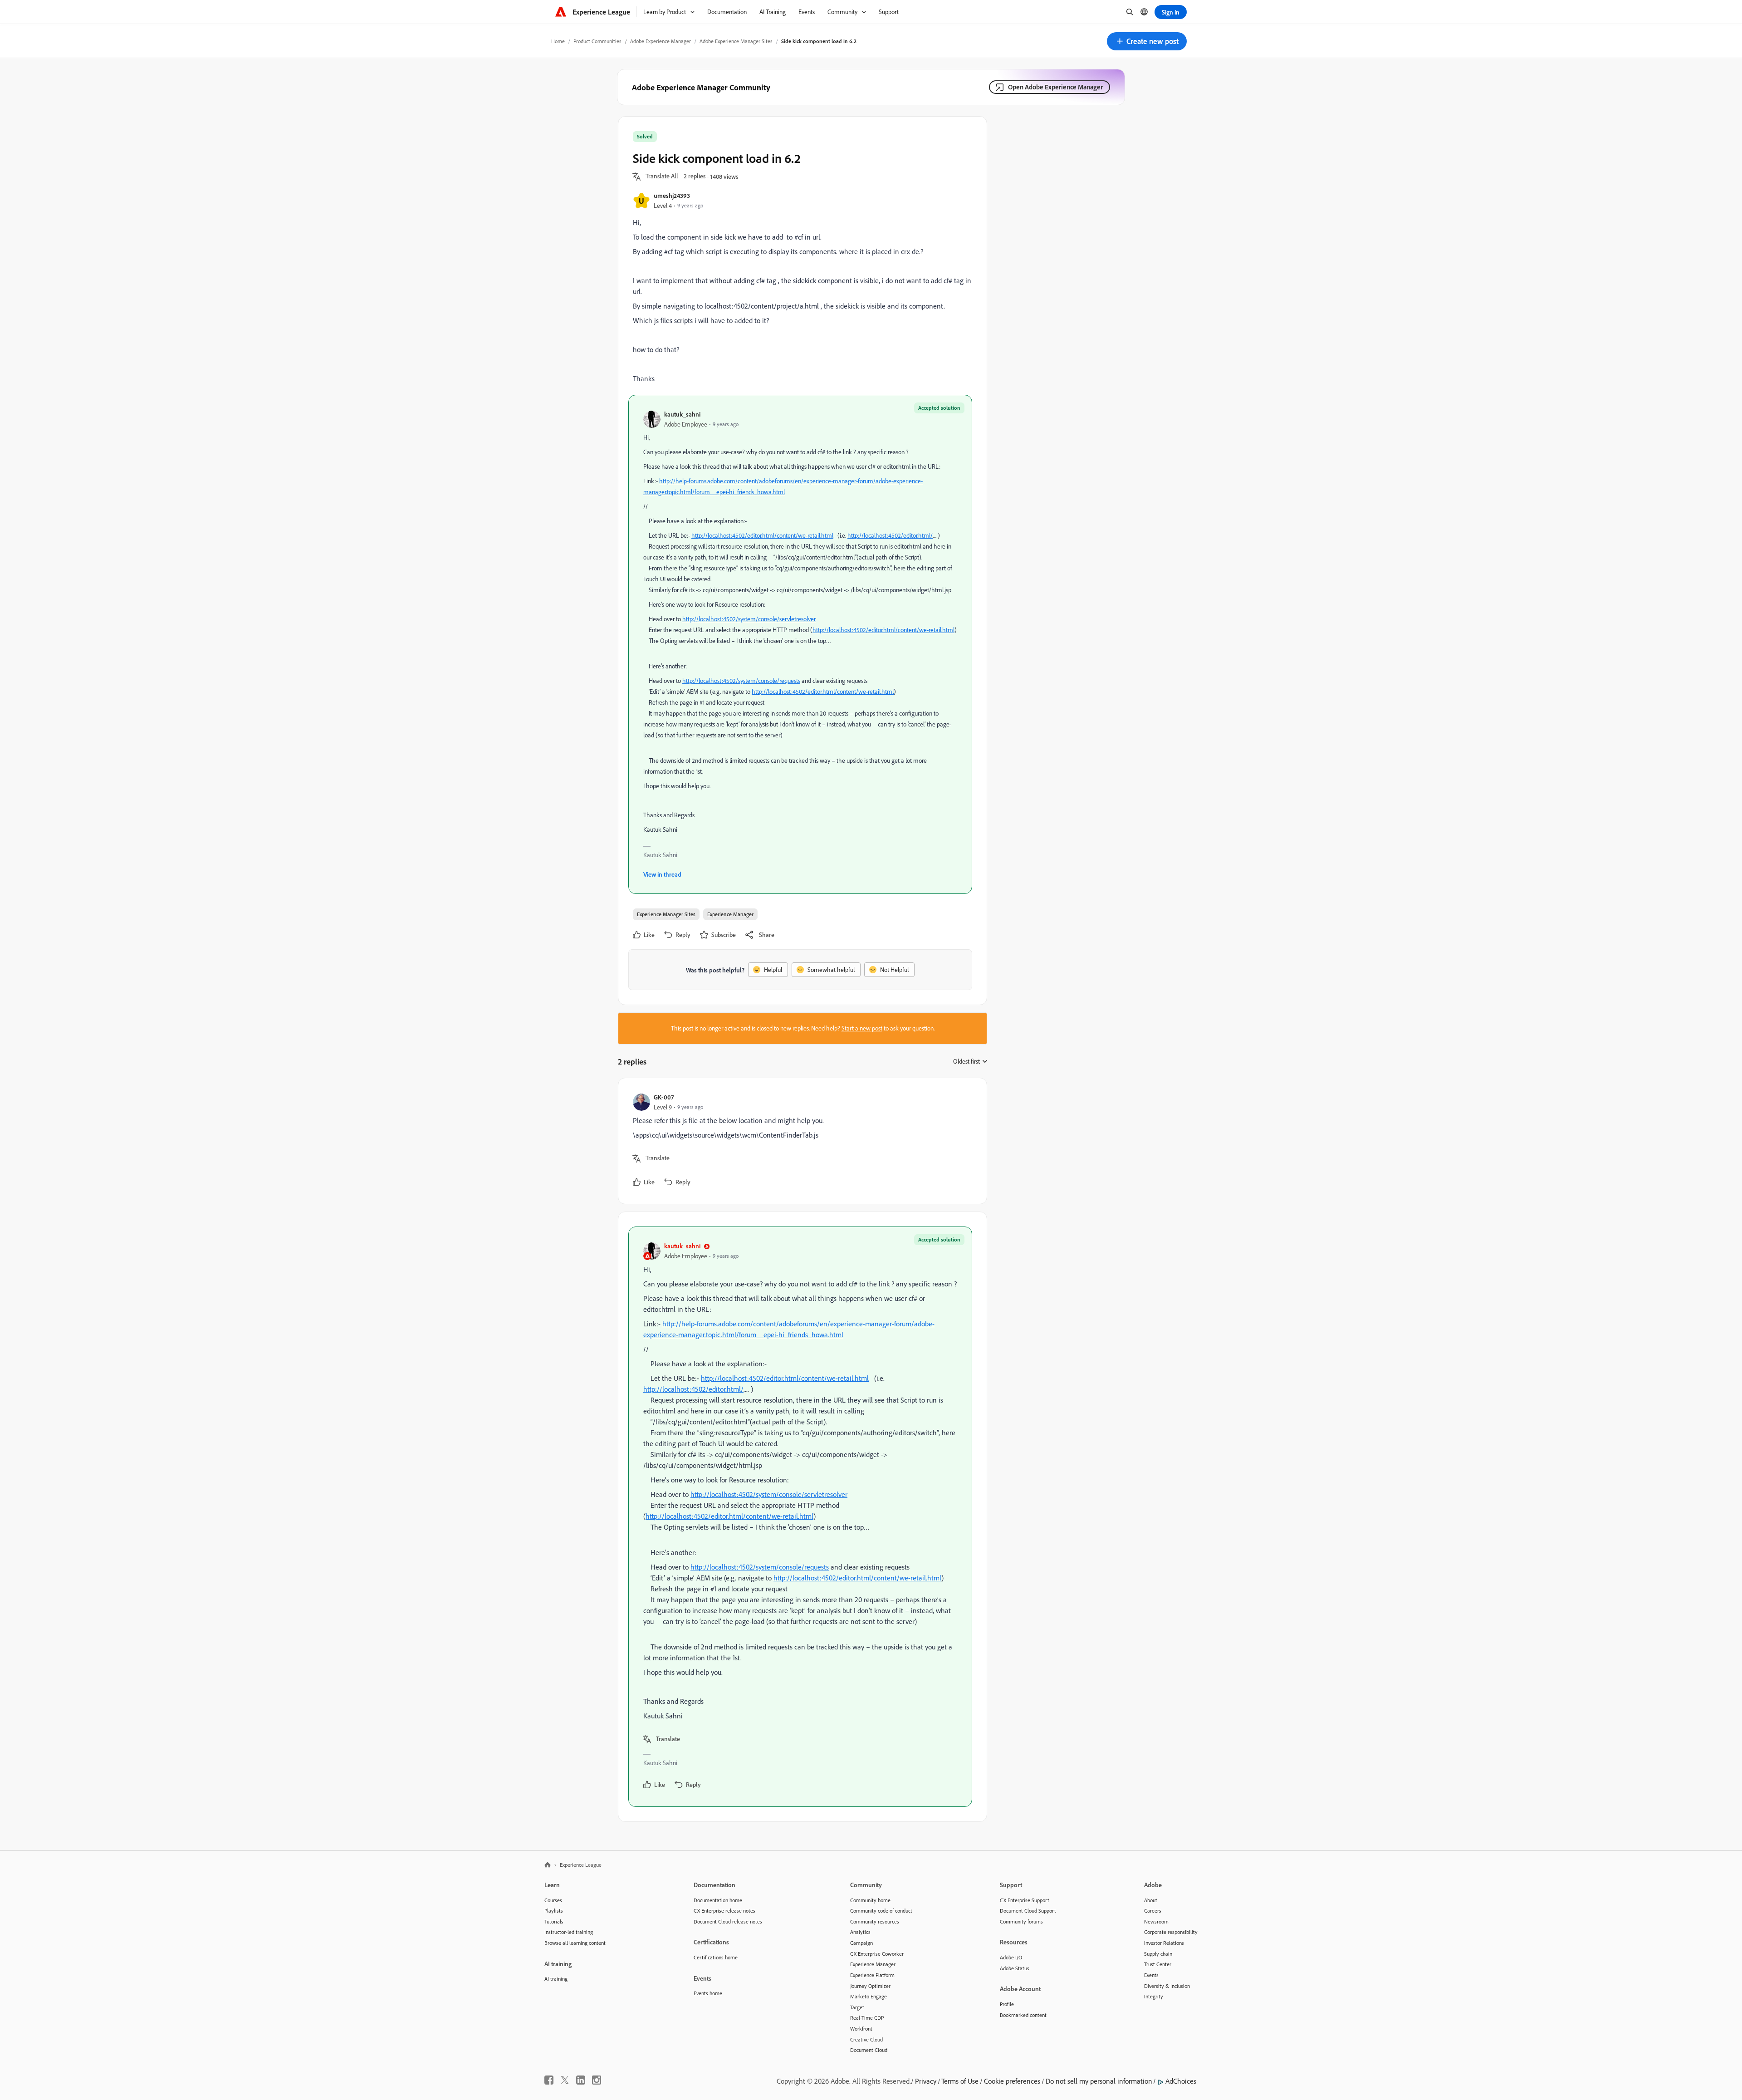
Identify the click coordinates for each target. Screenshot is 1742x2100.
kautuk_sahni (682, 414)
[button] (1147, 41)
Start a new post (862, 1028)
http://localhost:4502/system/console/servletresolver (749, 619)
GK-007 (664, 1097)
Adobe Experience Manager (661, 41)
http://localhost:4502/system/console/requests (741, 681)
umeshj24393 (672, 195)
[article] (800, 1141)
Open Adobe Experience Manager (1055, 87)
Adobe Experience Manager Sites (736, 41)
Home (558, 41)
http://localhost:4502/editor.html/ (890, 535)
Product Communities (597, 41)
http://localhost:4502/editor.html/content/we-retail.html (762, 535)
